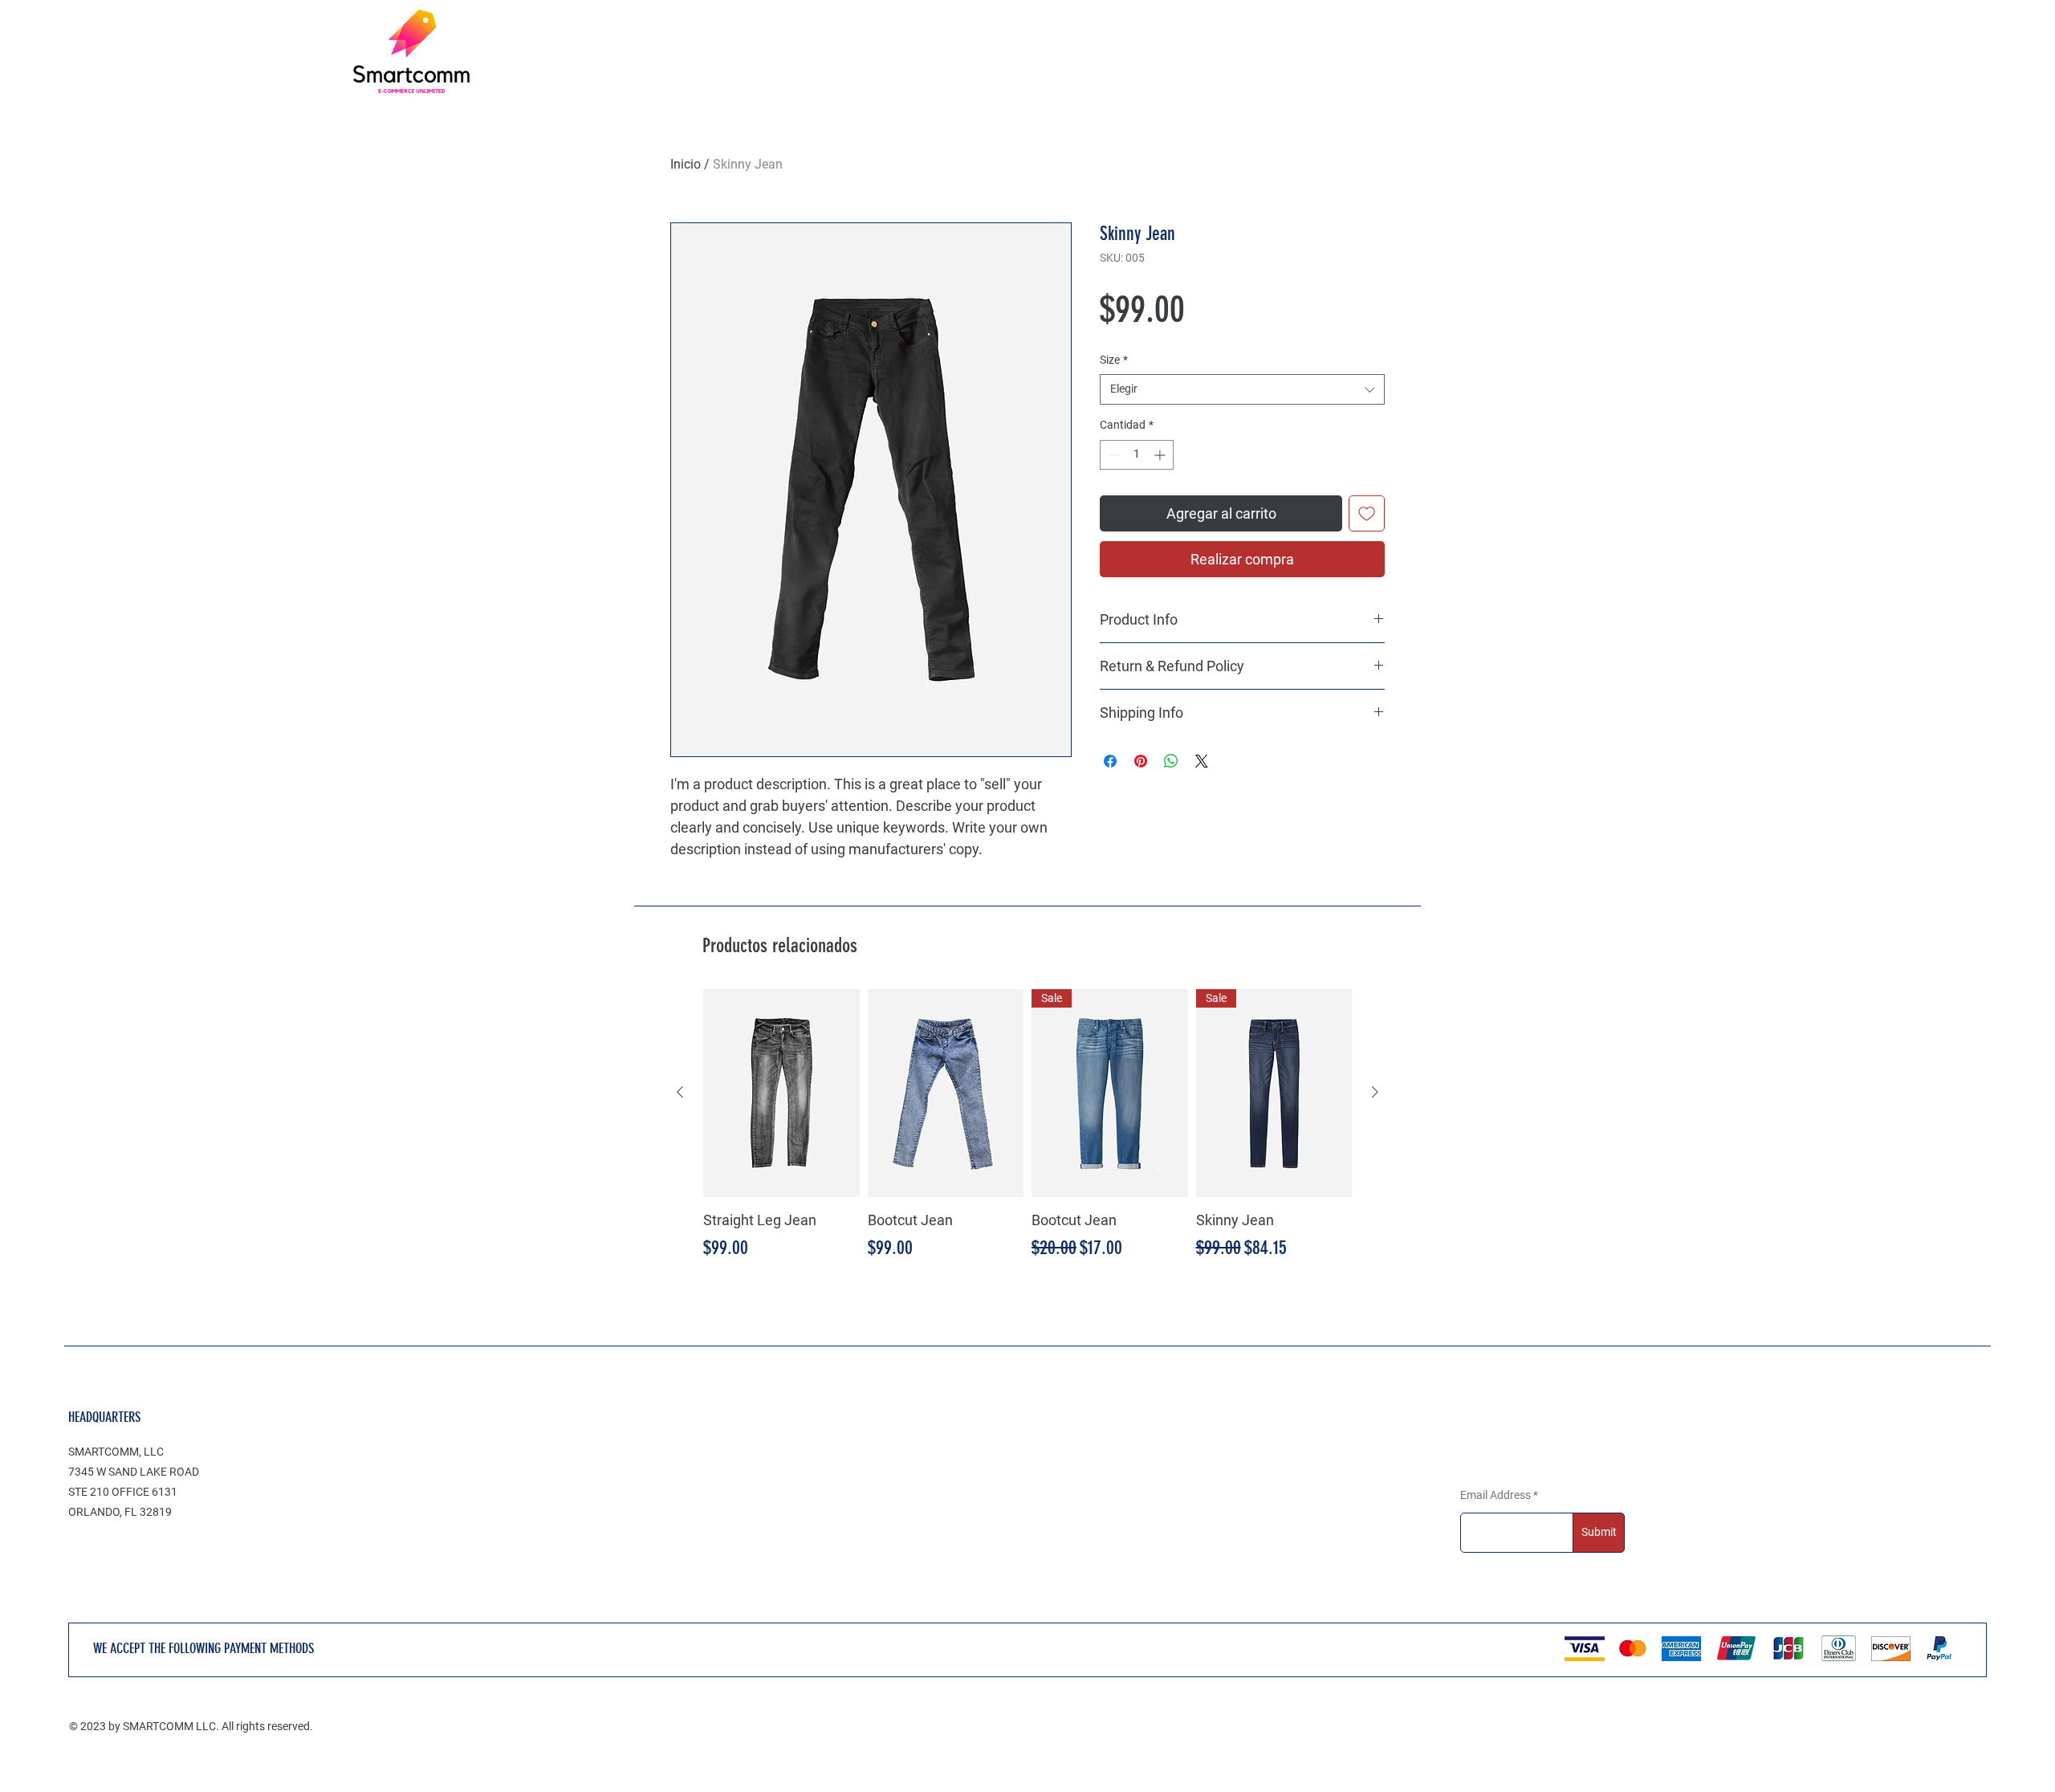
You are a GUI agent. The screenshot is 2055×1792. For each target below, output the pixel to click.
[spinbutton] (1137, 455)
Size (1114, 360)
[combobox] (1242, 389)
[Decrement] (1112, 455)
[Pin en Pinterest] (1141, 761)
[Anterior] (680, 1092)
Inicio (686, 164)
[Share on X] (1202, 761)
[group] (1027, 1126)
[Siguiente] (1375, 1092)
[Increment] (1161, 455)
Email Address (1495, 1495)
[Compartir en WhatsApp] (1171, 761)
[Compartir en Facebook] (1110, 761)
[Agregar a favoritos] (1367, 513)
